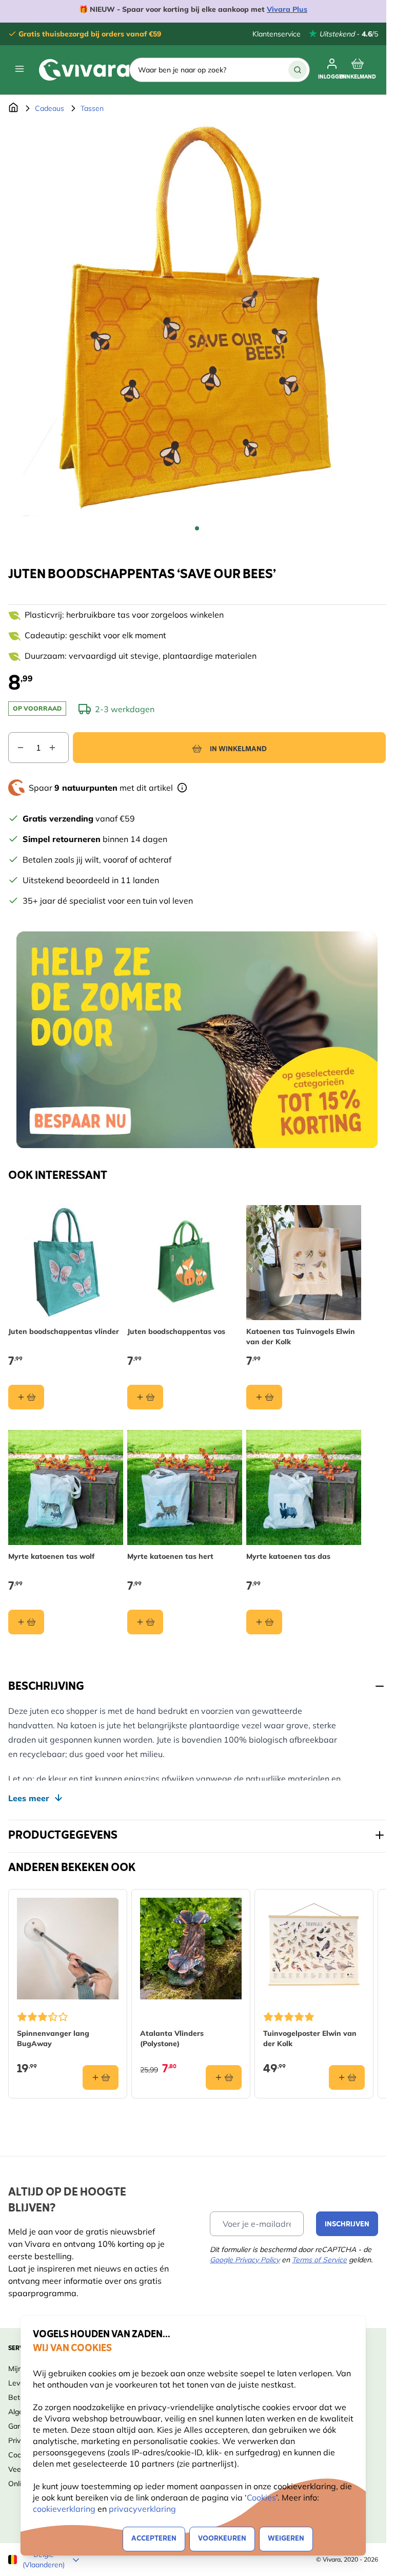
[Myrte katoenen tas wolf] (66, 1487)
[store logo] (84, 70)
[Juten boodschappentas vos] (185, 1263)
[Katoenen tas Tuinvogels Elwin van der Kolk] (304, 1263)
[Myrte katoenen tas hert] (185, 1487)
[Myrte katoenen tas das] (304, 1487)
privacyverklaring (142, 2509)
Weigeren (286, 2539)
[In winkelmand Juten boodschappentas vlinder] (26, 1397)
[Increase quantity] (58, 748)
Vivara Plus (287, 9)
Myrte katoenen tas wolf (51, 1556)
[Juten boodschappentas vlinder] (66, 1263)
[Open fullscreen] (197, 319)
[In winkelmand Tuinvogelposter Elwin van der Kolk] (347, 2077)
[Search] (298, 70)
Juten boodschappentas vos (176, 1331)
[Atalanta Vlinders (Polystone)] (191, 1949)
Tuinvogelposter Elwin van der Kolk (310, 2038)
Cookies (261, 2497)
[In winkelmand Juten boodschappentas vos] (145, 1397)
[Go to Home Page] (13, 108)
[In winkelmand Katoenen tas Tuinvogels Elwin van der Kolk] (264, 1397)
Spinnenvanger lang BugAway (53, 2038)
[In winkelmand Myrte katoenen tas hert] (145, 1622)
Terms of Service (319, 2260)
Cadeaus (50, 108)
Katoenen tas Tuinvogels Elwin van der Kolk (301, 1337)
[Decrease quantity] (16, 748)
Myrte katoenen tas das (288, 1556)
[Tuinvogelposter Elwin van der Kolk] (314, 1949)
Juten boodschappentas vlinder (64, 1331)
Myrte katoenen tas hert (170, 1556)
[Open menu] (19, 69)
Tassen (92, 108)
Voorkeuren (222, 2539)
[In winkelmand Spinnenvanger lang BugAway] (101, 2077)
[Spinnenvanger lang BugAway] (68, 1949)
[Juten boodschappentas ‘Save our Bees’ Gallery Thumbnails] (197, 528)
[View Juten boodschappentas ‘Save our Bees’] (197, 528)
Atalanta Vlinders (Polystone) (172, 2038)
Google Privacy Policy (245, 2260)
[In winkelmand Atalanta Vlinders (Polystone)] (224, 2077)
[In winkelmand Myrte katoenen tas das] (264, 1622)
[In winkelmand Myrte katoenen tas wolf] (26, 1622)
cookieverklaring (65, 2509)
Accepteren (154, 2539)
